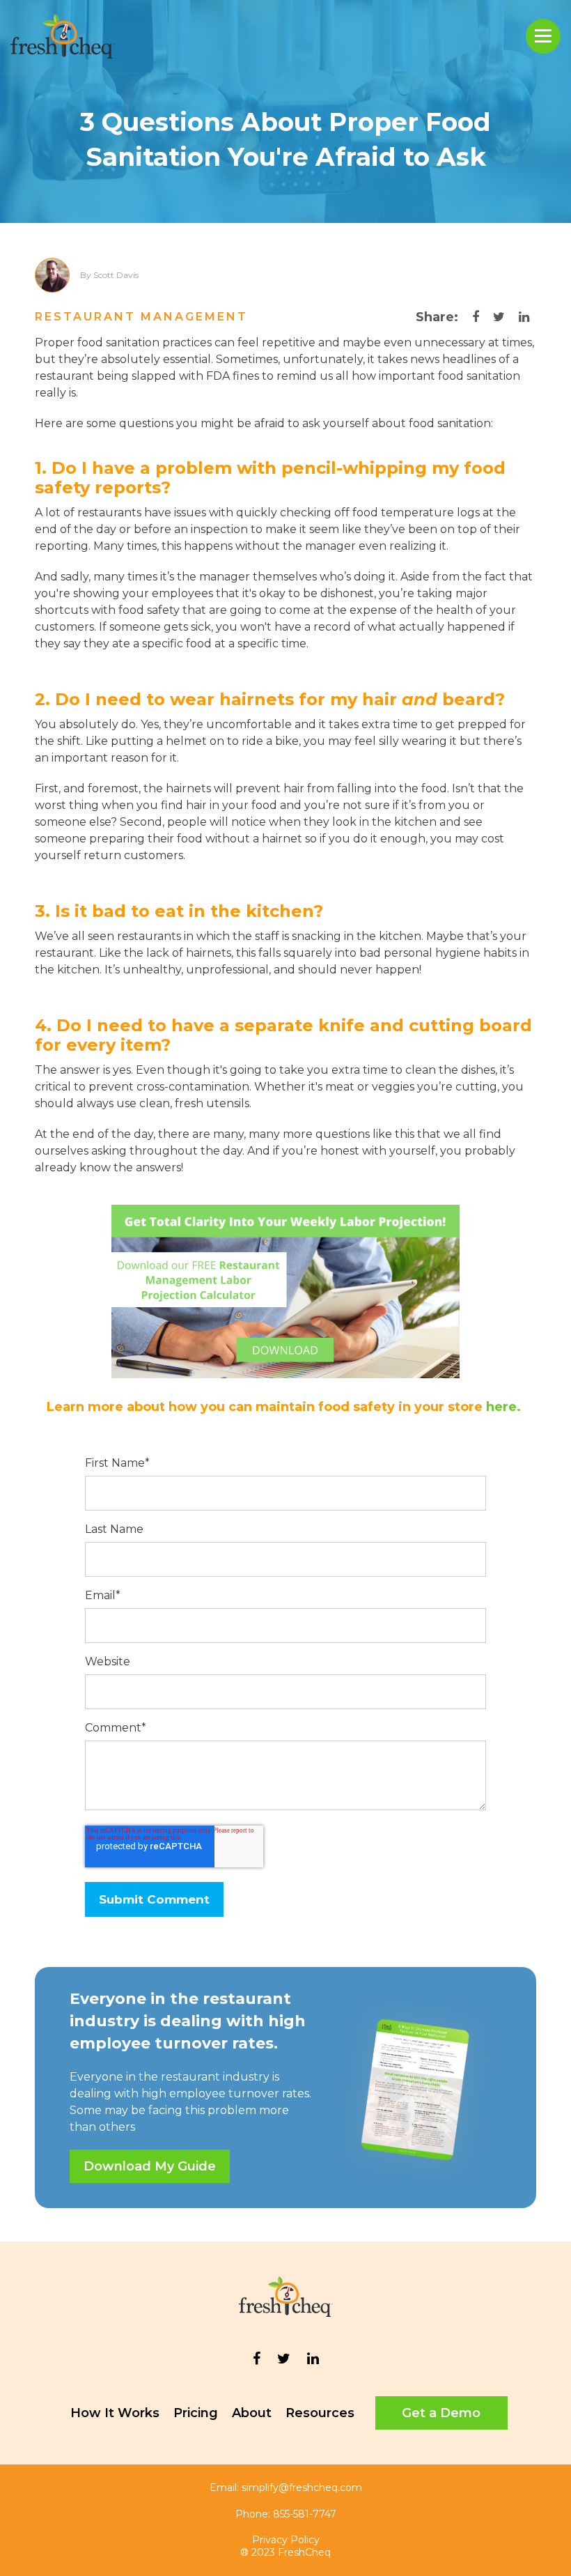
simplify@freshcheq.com (302, 2488)
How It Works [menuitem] (115, 2413)
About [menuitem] (252, 2413)
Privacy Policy (286, 2540)
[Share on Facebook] (476, 317)
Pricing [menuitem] (196, 2413)
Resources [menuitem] (320, 2413)
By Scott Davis (109, 275)
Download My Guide (150, 2166)
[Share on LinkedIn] (524, 317)
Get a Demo (441, 2413)
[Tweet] (499, 317)
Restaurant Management (141, 317)
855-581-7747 (305, 2514)
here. (505, 1407)
